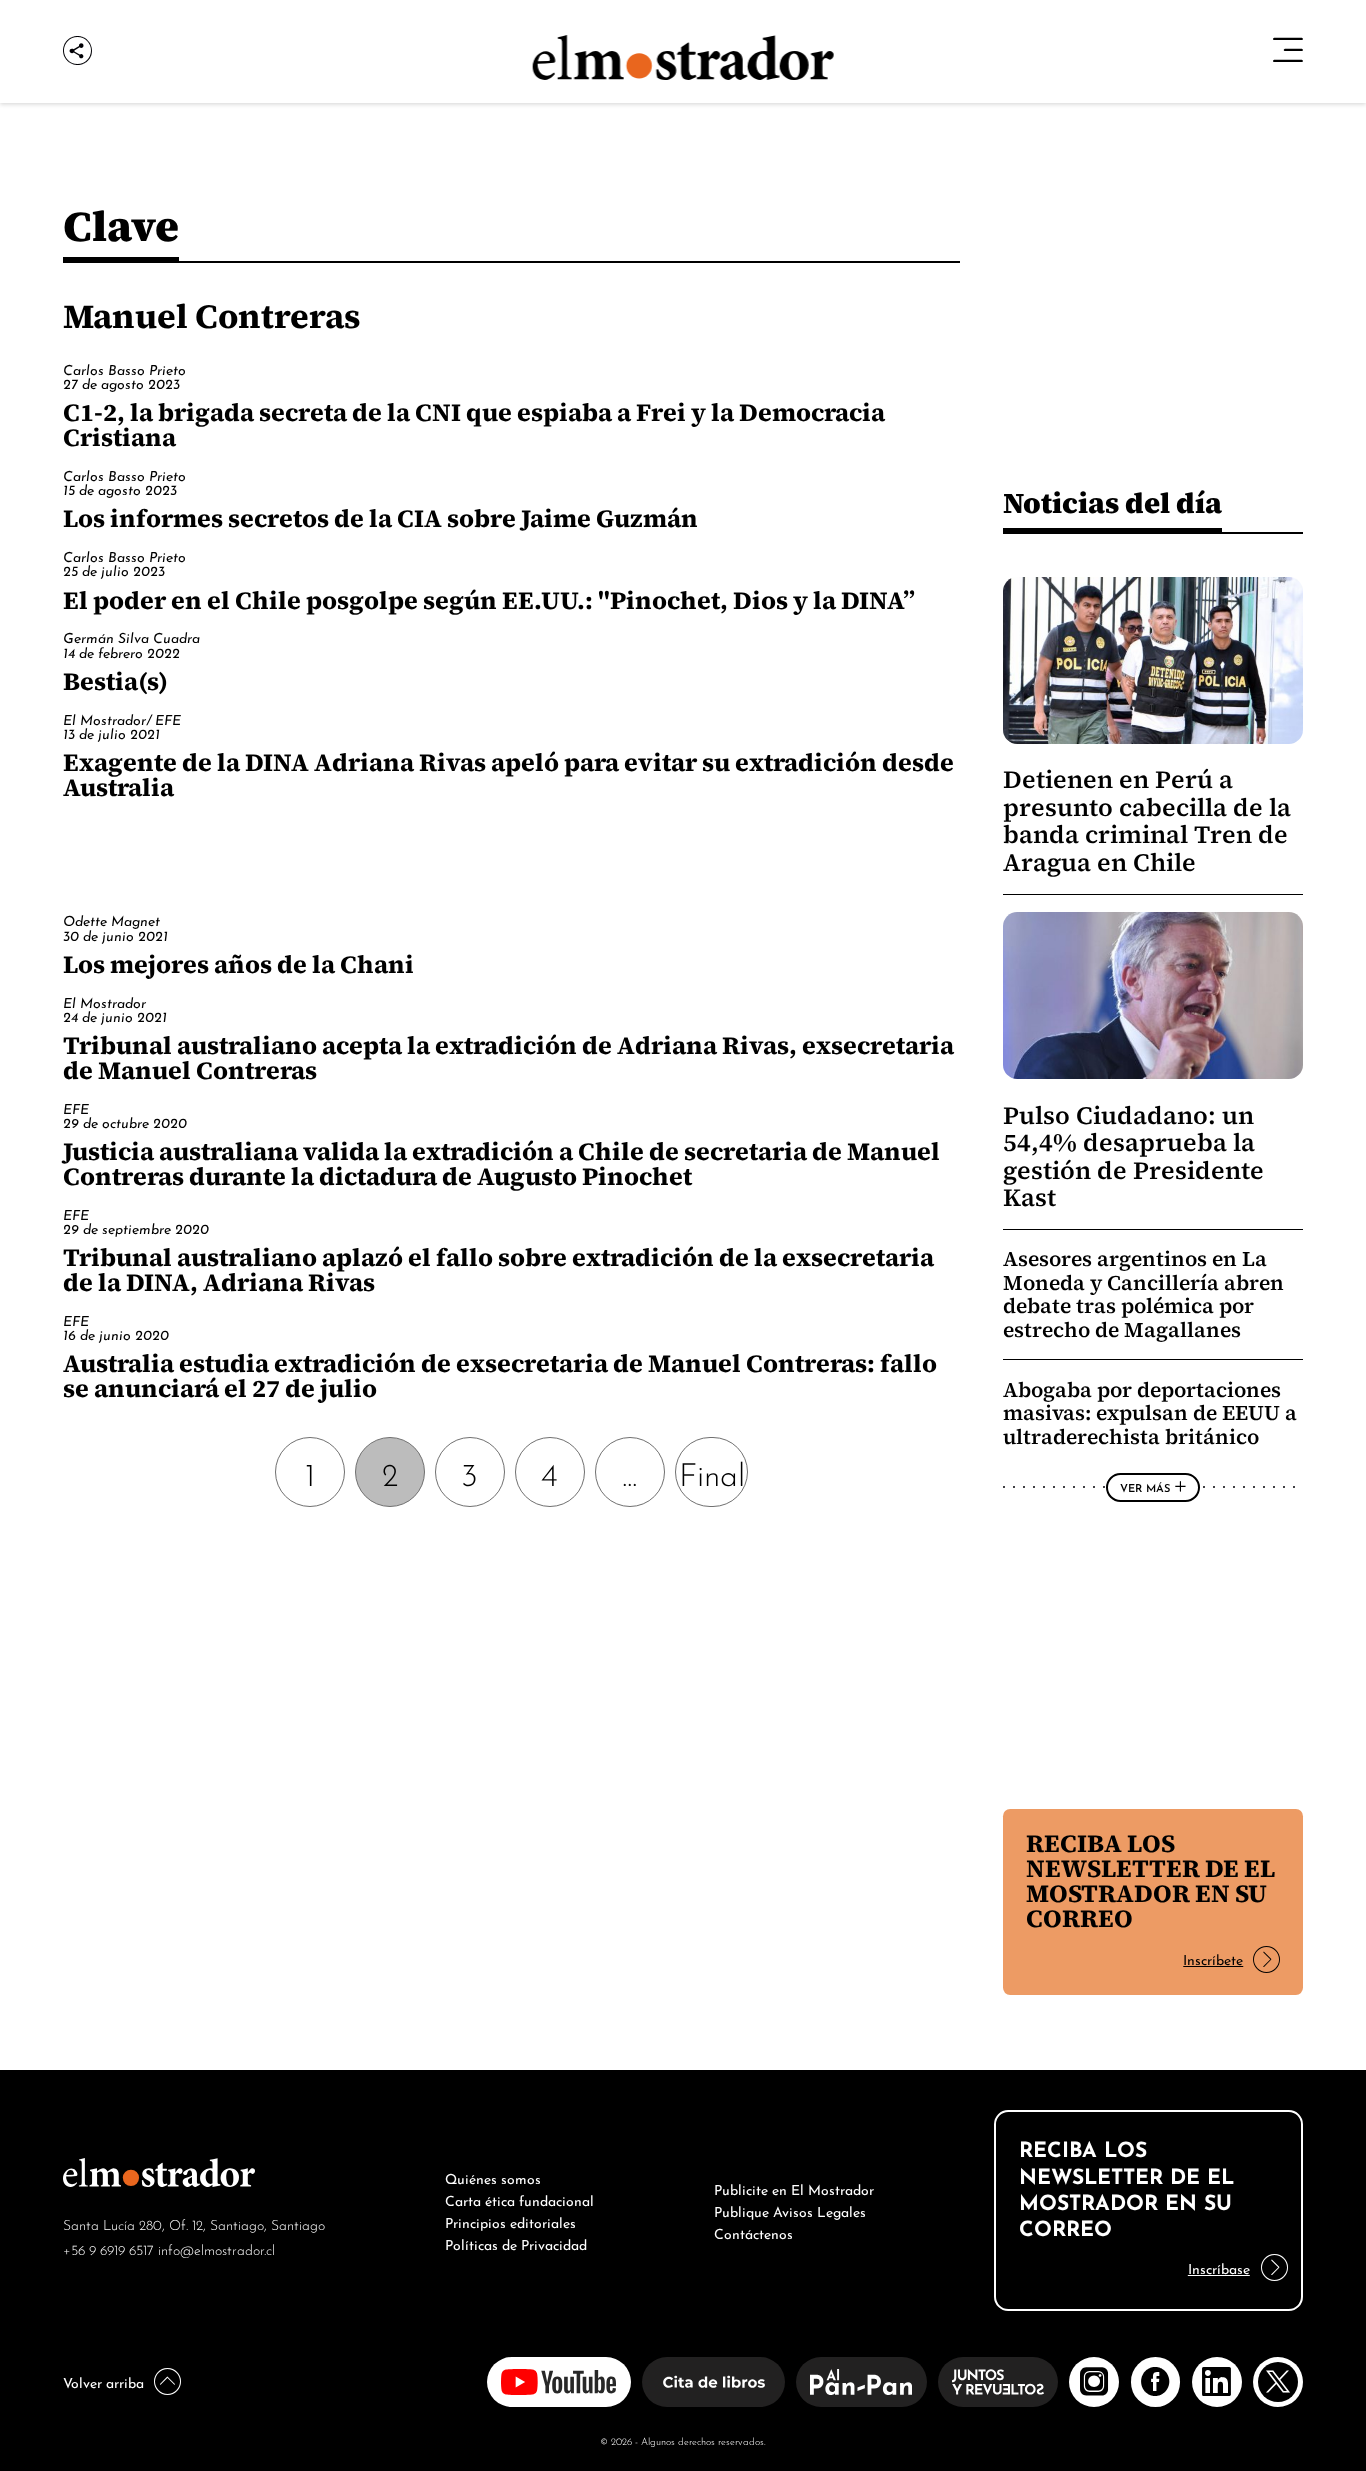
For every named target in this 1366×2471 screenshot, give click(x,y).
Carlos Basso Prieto (124, 368)
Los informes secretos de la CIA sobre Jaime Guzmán (380, 518)
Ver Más (1145, 1487)
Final (712, 1471)
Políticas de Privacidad (516, 2243)
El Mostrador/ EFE (122, 718)
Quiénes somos (493, 2177)
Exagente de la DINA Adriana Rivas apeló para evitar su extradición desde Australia (508, 774)
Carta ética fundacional (519, 2199)
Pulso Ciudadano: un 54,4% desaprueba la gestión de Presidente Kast (1133, 1156)
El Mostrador (104, 1001)
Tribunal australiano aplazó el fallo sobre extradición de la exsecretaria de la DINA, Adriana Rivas (498, 1269)
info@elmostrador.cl (216, 2248)
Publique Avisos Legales (790, 2210)
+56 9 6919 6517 (108, 2248)
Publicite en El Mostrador (794, 2188)
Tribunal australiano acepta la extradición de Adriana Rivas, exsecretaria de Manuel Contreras (508, 1057)
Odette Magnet (111, 919)
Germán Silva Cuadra (131, 636)
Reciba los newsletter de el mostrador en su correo (1150, 1880)
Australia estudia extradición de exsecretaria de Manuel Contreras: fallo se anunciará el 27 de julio (500, 1375)
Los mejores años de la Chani (238, 964)
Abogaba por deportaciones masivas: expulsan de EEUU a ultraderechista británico (1150, 1413)
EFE (76, 1107)
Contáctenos (753, 2232)
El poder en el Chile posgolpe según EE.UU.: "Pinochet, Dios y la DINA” (489, 600)
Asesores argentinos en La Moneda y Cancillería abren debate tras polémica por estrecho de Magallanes (1143, 1294)
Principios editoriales (510, 2221)
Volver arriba (103, 2381)
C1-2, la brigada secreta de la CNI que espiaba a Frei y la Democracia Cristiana (474, 424)
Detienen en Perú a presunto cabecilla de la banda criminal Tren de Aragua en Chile (1147, 820)
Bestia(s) (115, 681)
